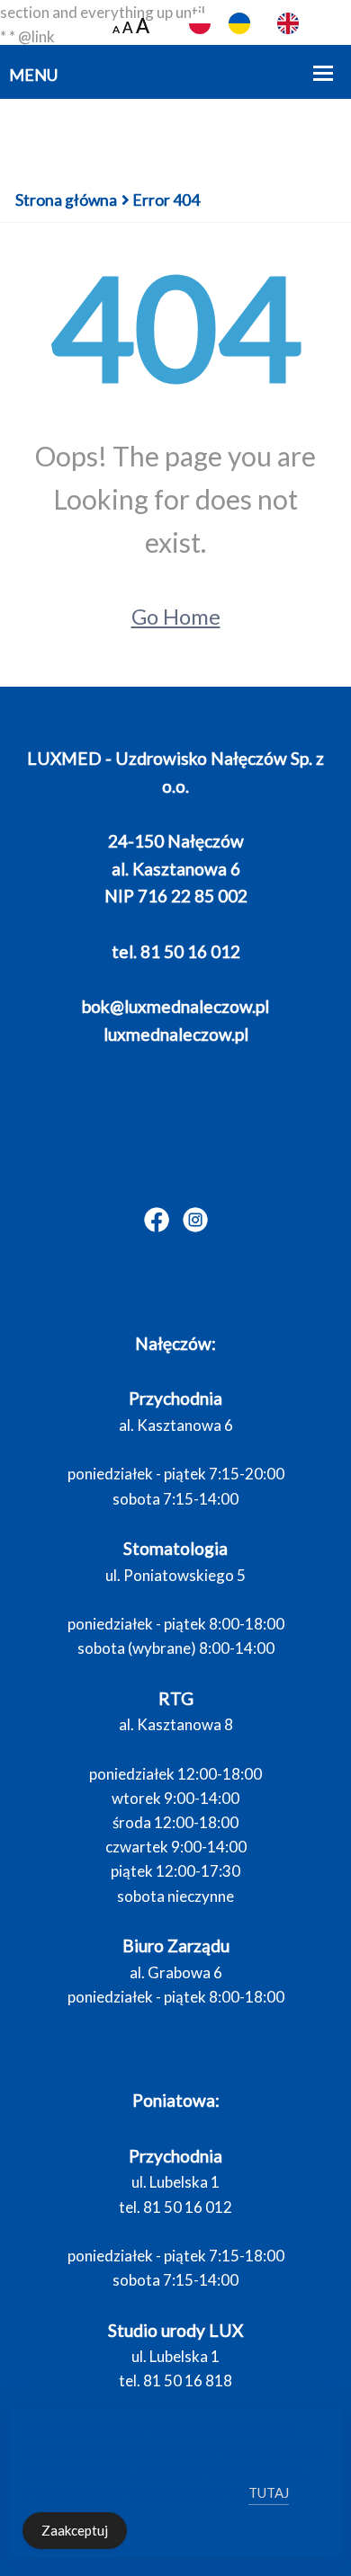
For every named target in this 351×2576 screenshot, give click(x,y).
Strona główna (66, 200)
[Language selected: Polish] (270, 24)
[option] (244, 23)
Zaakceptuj (75, 2530)
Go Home (176, 616)
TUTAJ (269, 2492)
